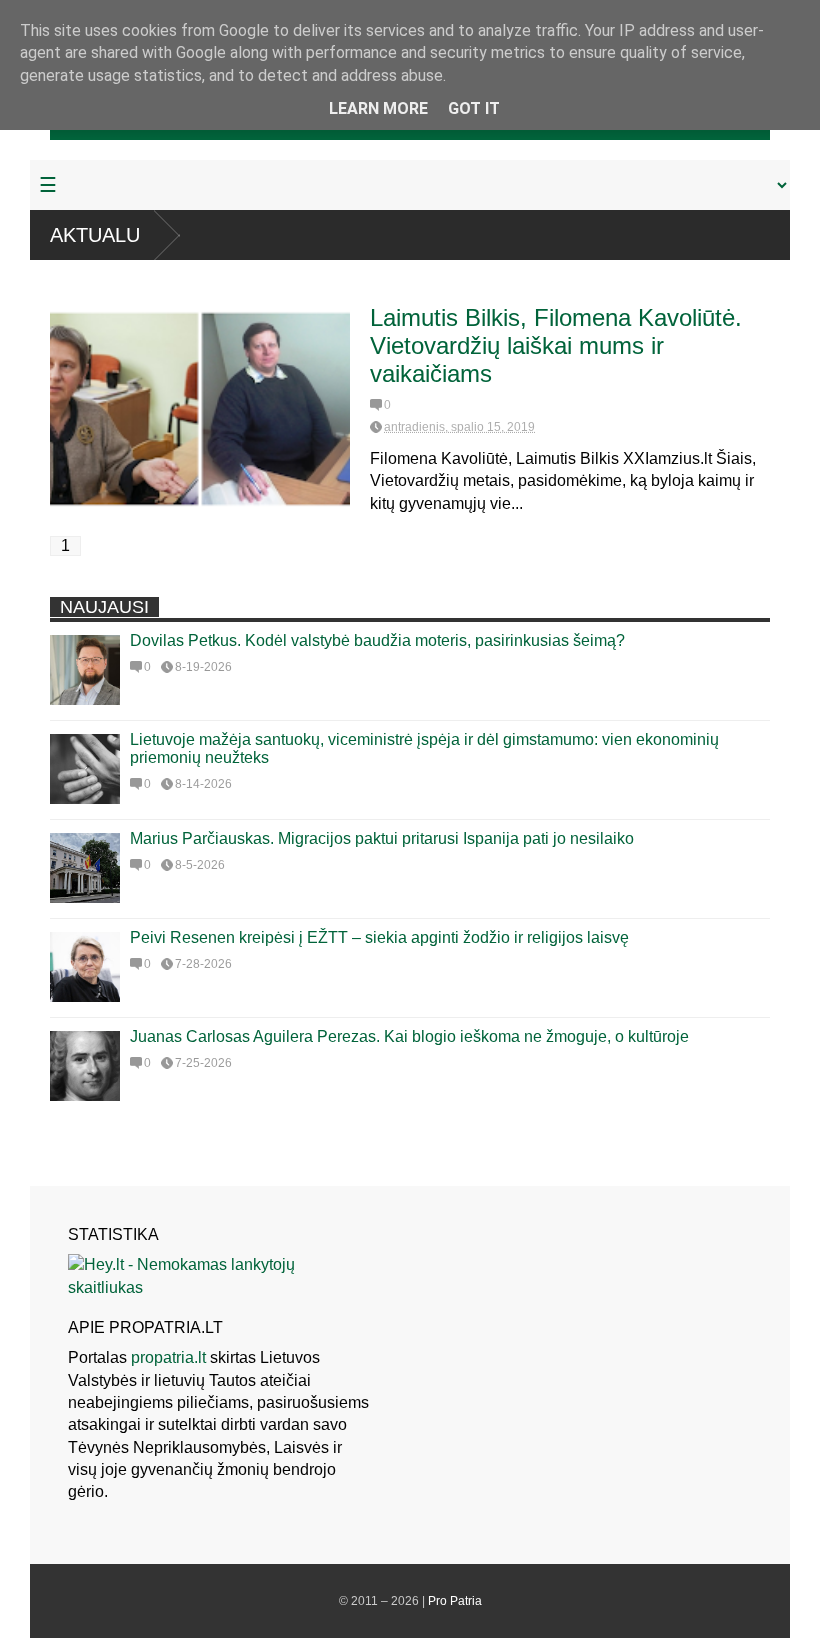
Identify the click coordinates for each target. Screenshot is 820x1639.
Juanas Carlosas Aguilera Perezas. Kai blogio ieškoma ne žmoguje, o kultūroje (409, 1036)
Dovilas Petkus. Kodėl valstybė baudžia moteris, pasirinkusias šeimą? (377, 640)
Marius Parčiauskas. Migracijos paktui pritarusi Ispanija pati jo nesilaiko (382, 838)
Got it (474, 108)
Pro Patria (455, 1601)
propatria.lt (168, 1357)
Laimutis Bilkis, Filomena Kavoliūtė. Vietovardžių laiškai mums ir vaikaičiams (556, 345)
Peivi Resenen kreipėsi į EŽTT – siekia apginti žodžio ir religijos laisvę (379, 937)
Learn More (378, 108)
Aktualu (95, 235)
